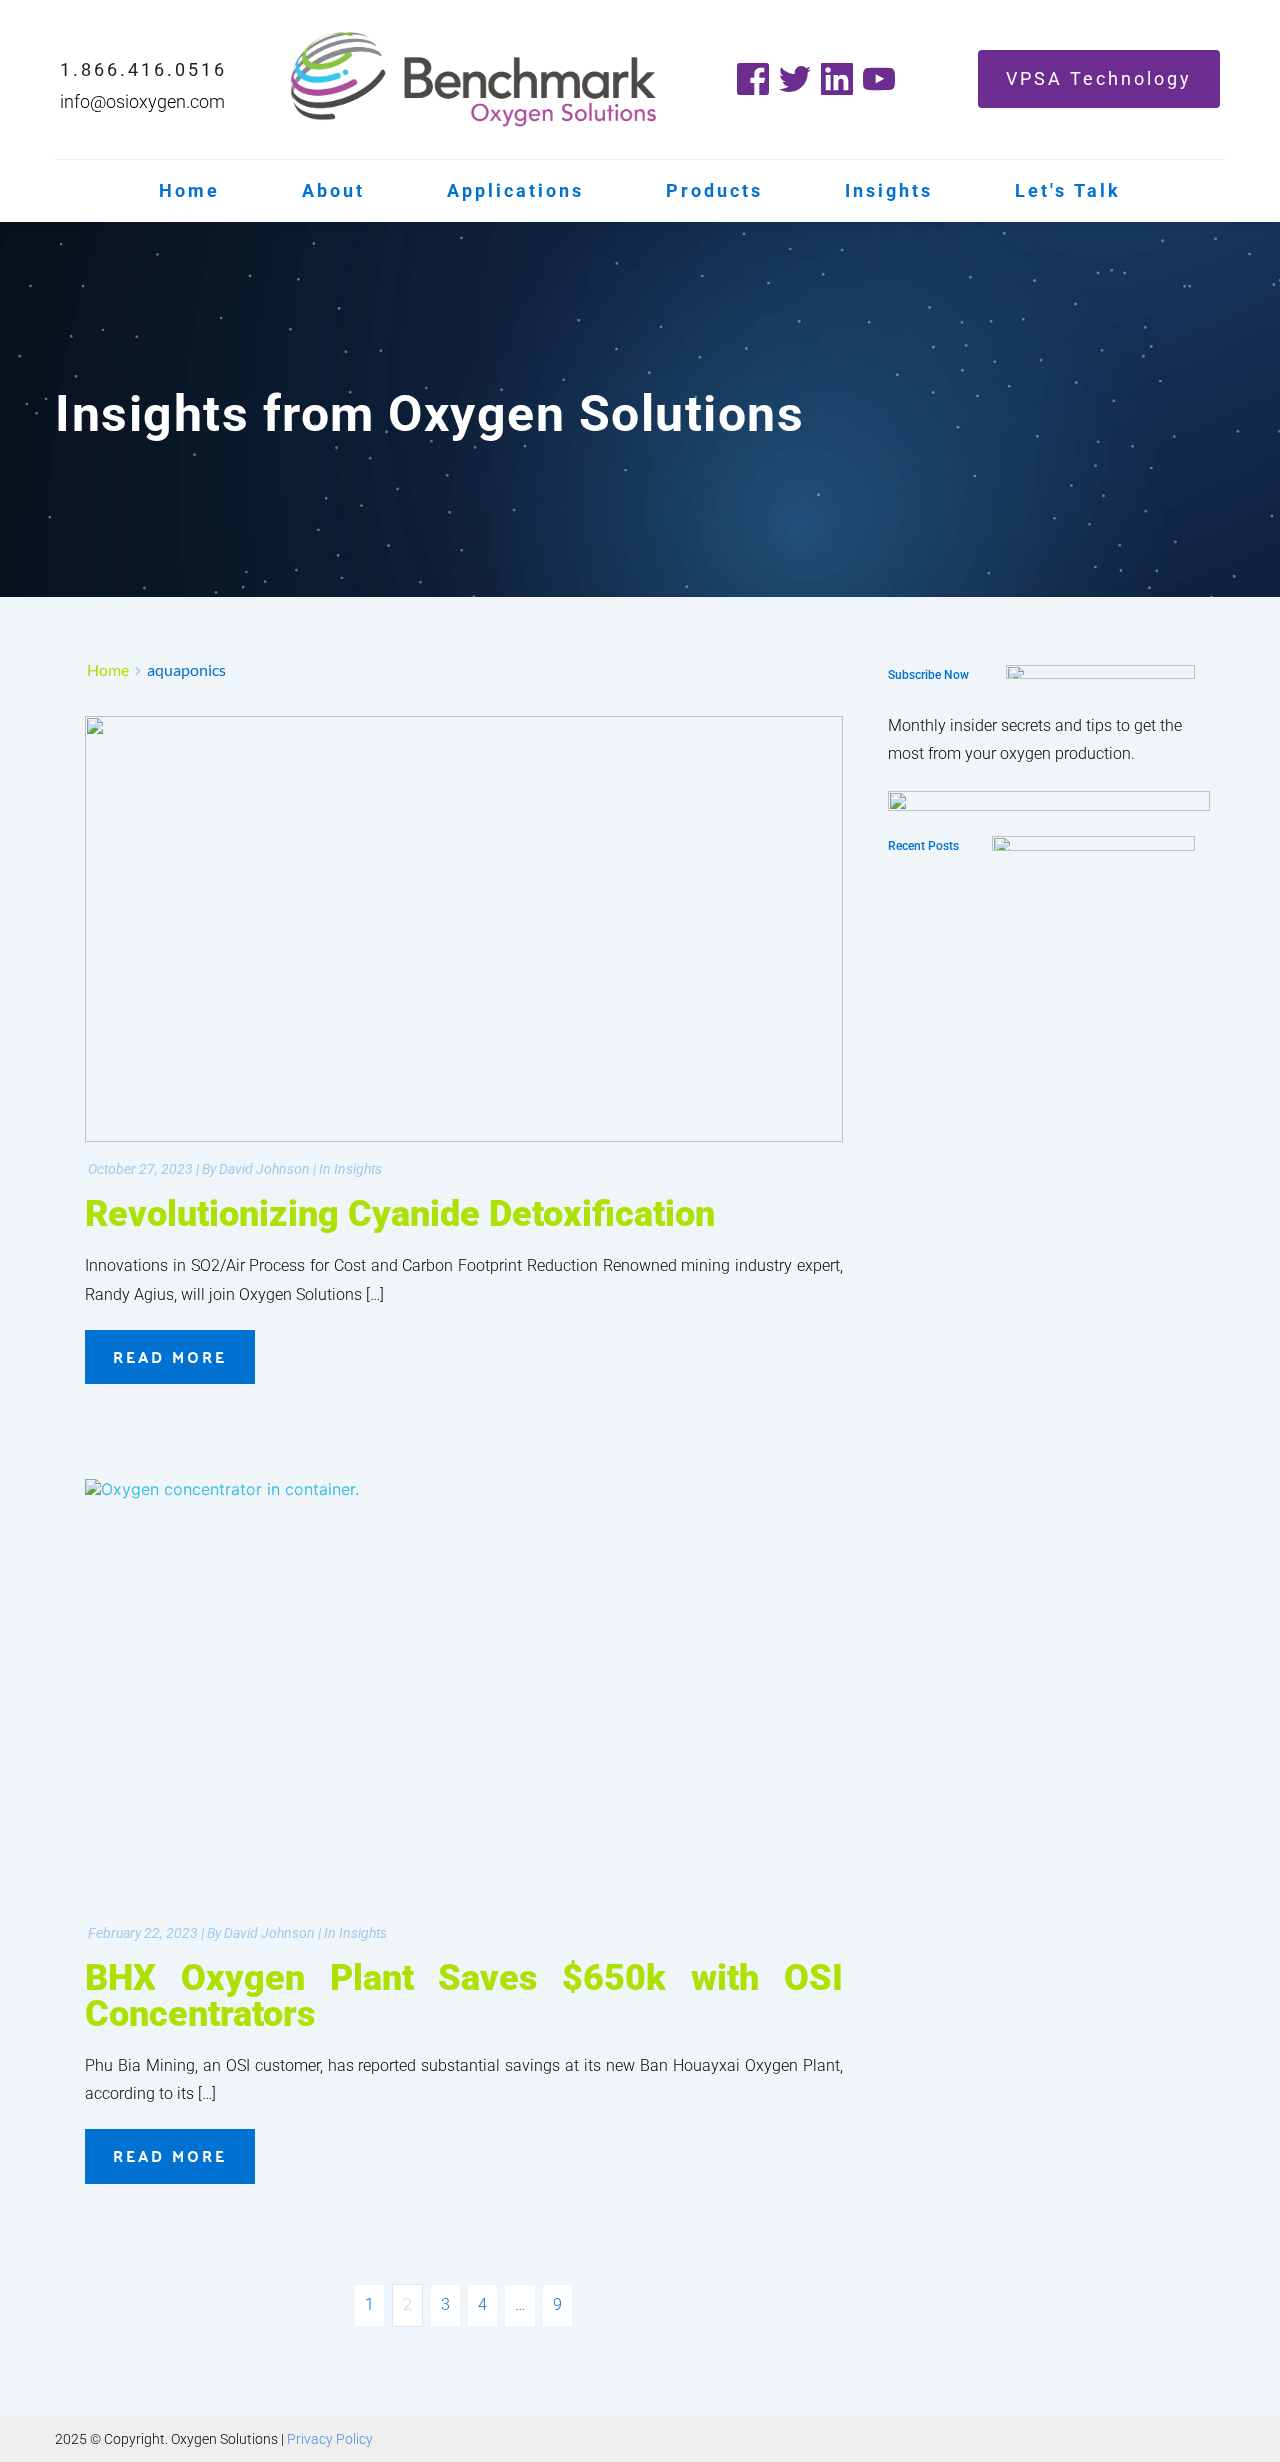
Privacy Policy (330, 2439)
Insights (358, 1169)
